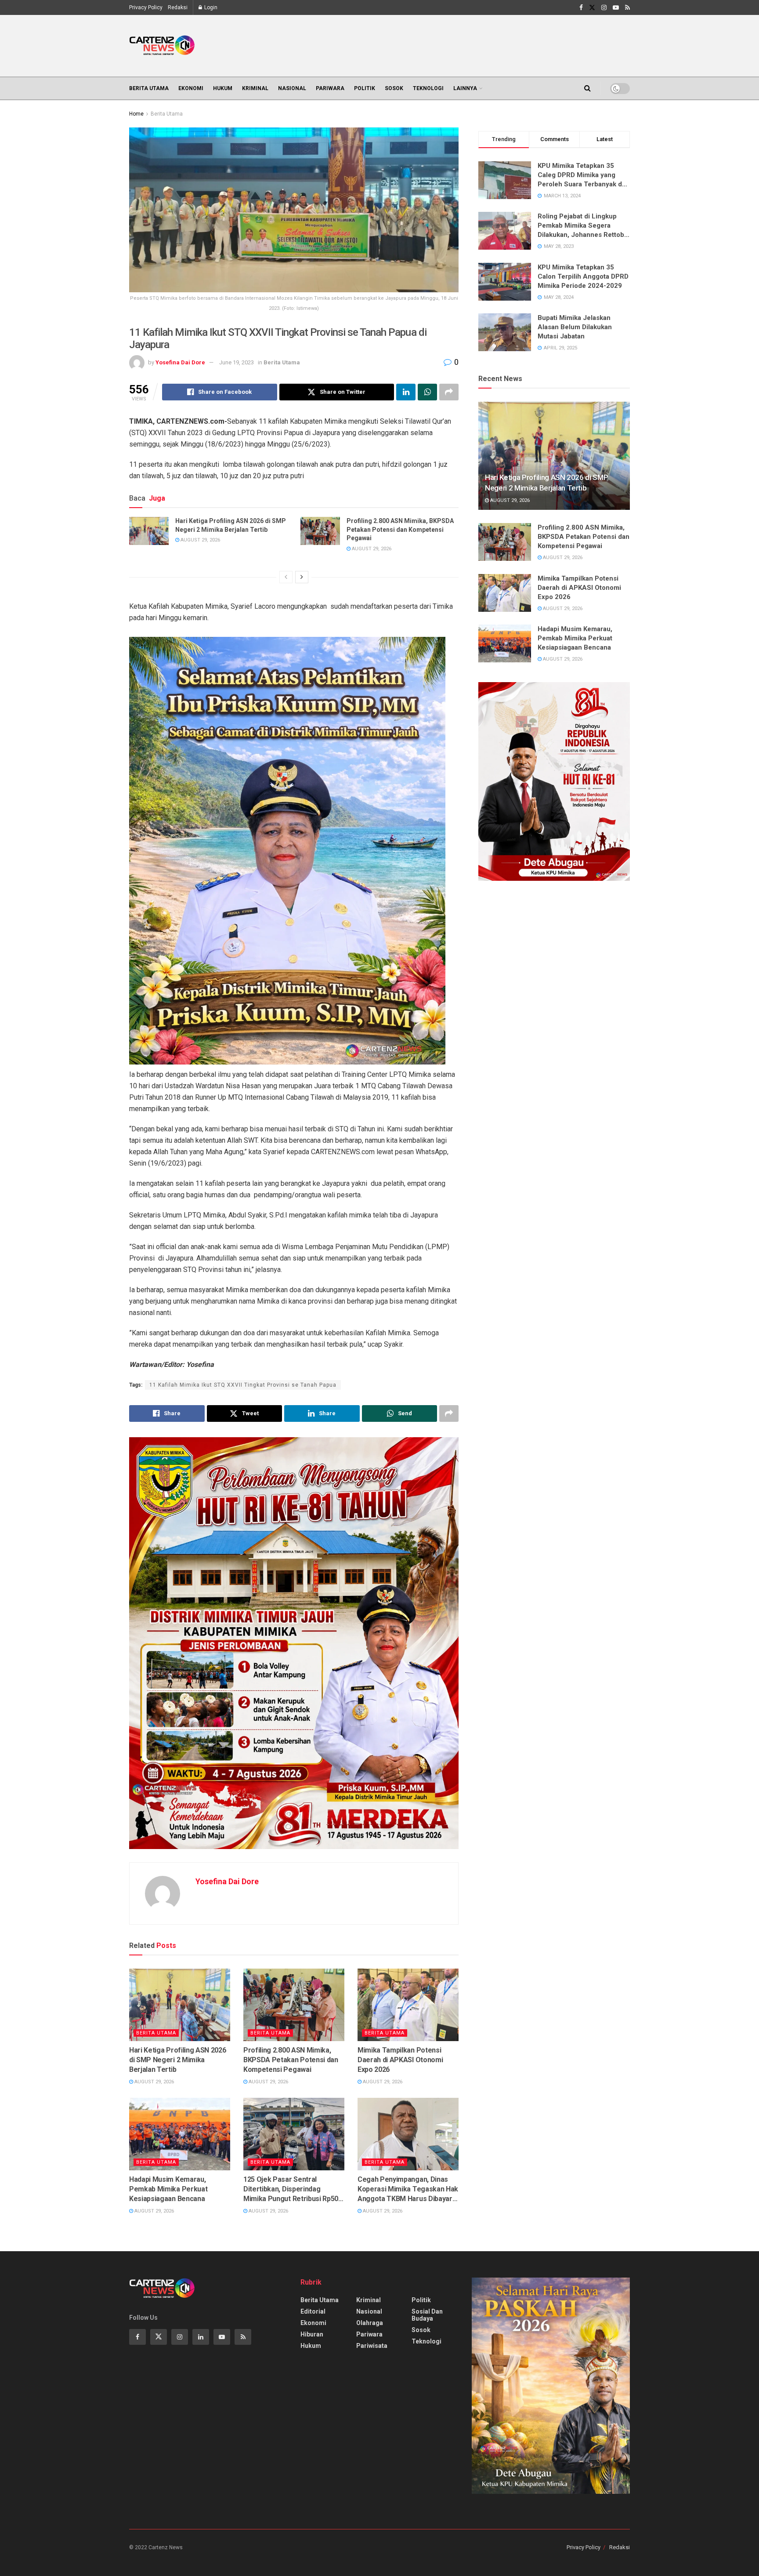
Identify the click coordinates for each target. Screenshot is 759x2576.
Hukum (223, 88)
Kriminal (255, 88)
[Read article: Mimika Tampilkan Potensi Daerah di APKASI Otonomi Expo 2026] (408, 2005)
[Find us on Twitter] (592, 8)
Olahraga (370, 2323)
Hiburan (312, 2334)
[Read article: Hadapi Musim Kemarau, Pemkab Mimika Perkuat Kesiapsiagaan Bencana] (180, 2134)
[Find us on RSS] (627, 8)
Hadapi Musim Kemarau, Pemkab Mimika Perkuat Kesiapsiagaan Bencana (168, 2189)
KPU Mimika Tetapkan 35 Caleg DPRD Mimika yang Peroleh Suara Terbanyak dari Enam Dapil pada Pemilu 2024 (584, 175)
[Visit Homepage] (162, 46)
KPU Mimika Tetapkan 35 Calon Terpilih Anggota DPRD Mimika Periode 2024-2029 (583, 276)
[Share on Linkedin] (406, 392)
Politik (365, 88)
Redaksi (178, 7)
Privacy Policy (146, 7)
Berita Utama (149, 88)
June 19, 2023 (237, 362)
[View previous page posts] (286, 577)
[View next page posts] (302, 577)
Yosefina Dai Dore (180, 362)
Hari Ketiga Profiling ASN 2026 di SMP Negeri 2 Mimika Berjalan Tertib (231, 525)
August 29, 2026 (200, 540)
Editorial (313, 2311)
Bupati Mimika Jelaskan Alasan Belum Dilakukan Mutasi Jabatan (575, 327)
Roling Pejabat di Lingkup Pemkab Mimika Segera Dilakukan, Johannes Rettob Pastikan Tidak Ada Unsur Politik (581, 226)
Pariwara (330, 88)
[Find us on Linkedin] (201, 2337)
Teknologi (428, 88)
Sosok (394, 88)
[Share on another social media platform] (449, 392)
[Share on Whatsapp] (427, 392)
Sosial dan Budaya (427, 2315)
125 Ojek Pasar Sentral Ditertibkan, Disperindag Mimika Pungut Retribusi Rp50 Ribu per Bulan (291, 2190)
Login (210, 7)
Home (136, 114)
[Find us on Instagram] (604, 8)
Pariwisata (372, 2346)
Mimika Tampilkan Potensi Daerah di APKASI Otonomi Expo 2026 (400, 2060)
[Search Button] (587, 88)
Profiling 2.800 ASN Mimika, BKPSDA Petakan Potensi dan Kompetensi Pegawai (400, 529)
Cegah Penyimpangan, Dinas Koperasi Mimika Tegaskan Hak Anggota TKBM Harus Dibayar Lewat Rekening (408, 2190)
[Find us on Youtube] (616, 8)
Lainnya (465, 88)
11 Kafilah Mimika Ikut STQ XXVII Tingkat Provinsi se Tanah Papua (243, 1385)
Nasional (292, 88)
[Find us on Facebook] (581, 8)
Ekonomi (191, 88)
